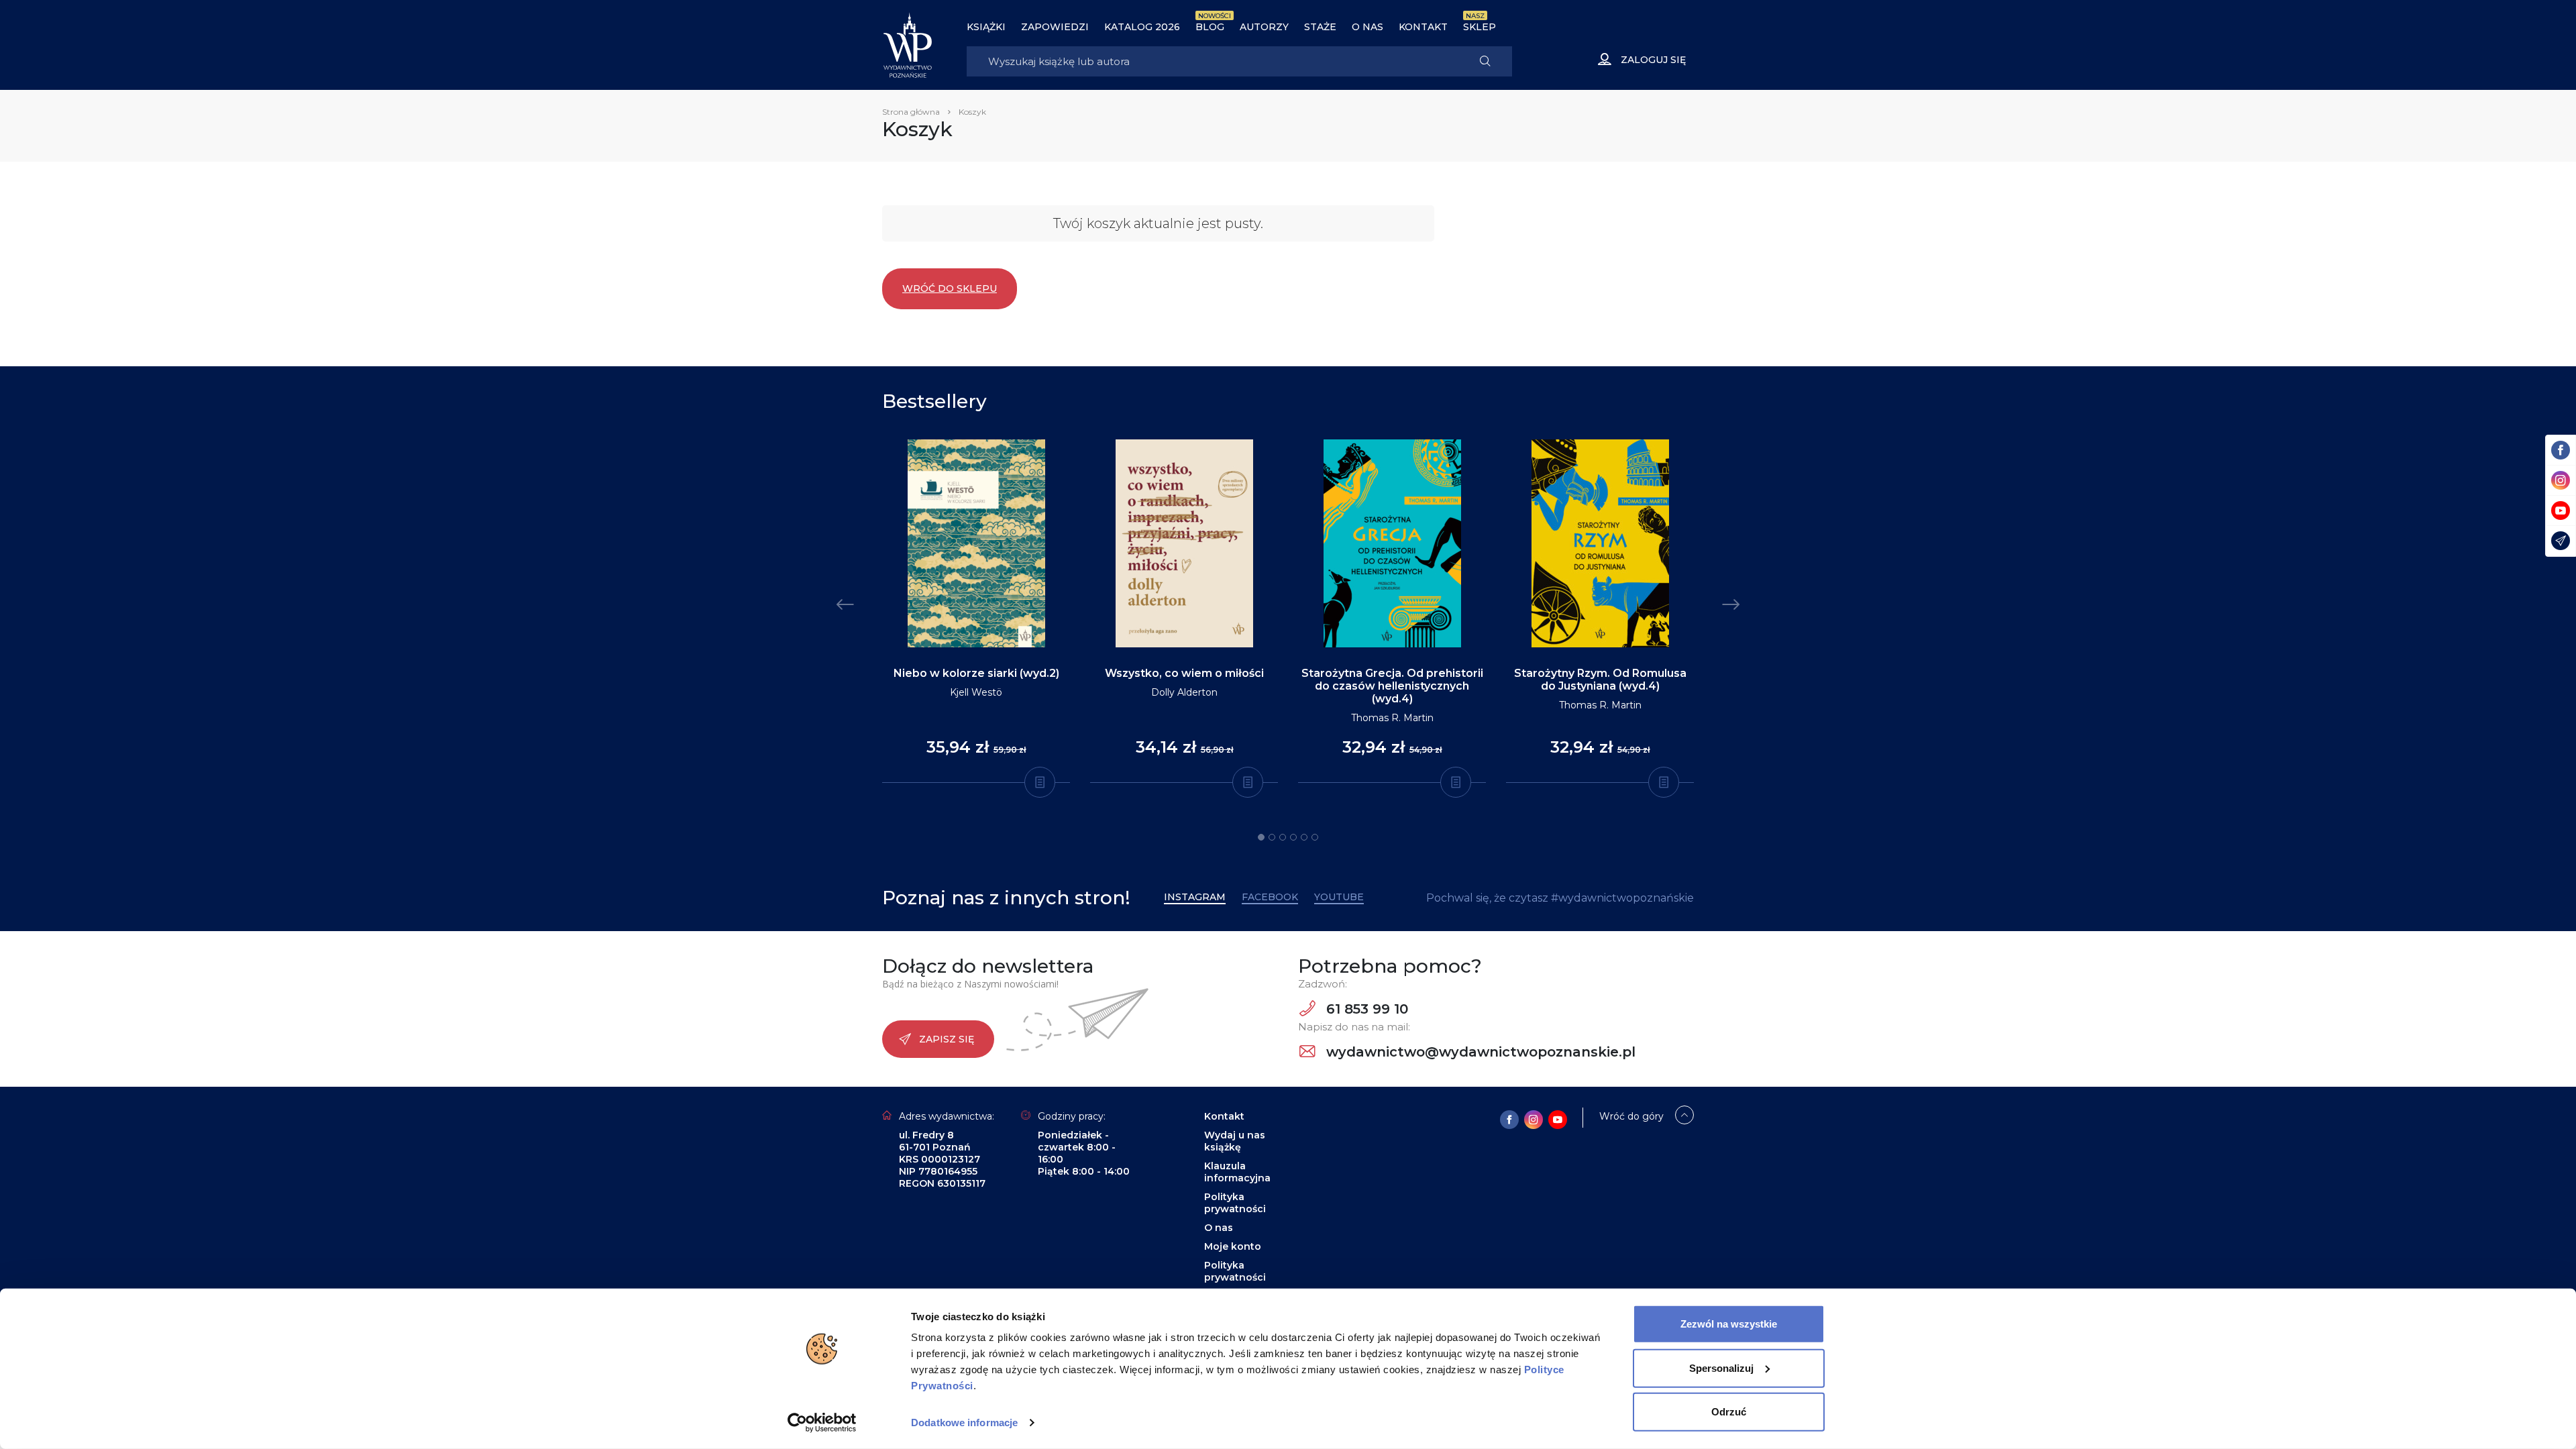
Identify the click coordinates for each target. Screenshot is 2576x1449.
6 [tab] (1315, 837)
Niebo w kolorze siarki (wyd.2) (976, 673)
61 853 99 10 (1365, 1009)
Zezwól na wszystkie (1729, 1324)
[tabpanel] (976, 611)
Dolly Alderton (1184, 692)
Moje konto (1233, 1246)
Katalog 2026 (1142, 27)
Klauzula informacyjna (1237, 1172)
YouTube (1339, 897)
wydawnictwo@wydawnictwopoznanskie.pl (1479, 1052)
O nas (1367, 27)
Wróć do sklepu (950, 288)
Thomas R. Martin (1392, 718)
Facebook (1270, 897)
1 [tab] (1261, 837)
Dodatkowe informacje (964, 1423)
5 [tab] (1304, 837)
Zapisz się (947, 1039)
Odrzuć (1729, 1412)
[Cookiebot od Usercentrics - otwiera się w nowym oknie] (822, 1423)
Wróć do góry (1631, 1116)
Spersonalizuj (1721, 1367)
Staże (1320, 27)
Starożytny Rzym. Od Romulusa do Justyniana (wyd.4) (1600, 680)
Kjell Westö (976, 692)
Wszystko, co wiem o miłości (1184, 673)
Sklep (1480, 27)
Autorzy (1264, 27)
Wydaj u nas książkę (1235, 1141)
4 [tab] (1293, 837)
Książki (986, 27)
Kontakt (1423, 27)
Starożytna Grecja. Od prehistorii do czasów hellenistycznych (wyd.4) (1392, 686)
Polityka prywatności (1235, 1203)
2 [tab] (1272, 837)
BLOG (1210, 27)
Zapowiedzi (1055, 27)
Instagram (1195, 897)
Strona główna (911, 112)
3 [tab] (1283, 837)
